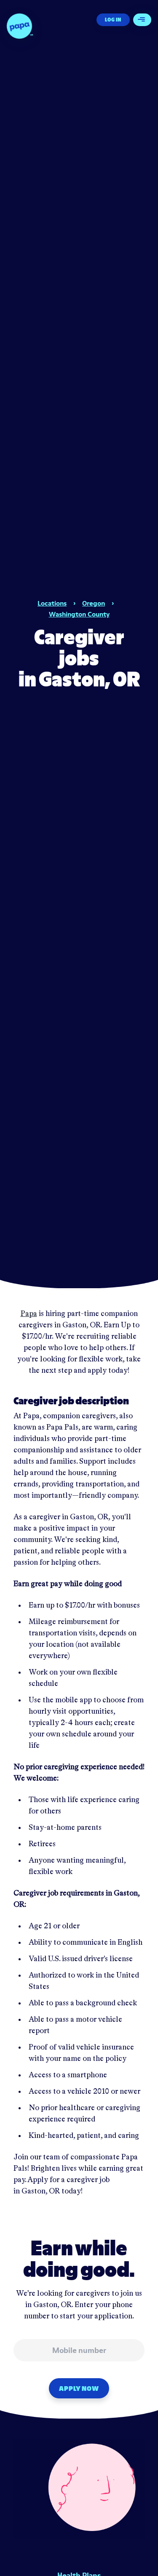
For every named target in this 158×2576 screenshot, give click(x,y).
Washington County (79, 614)
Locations (52, 603)
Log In (113, 20)
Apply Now (79, 2388)
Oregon (94, 603)
